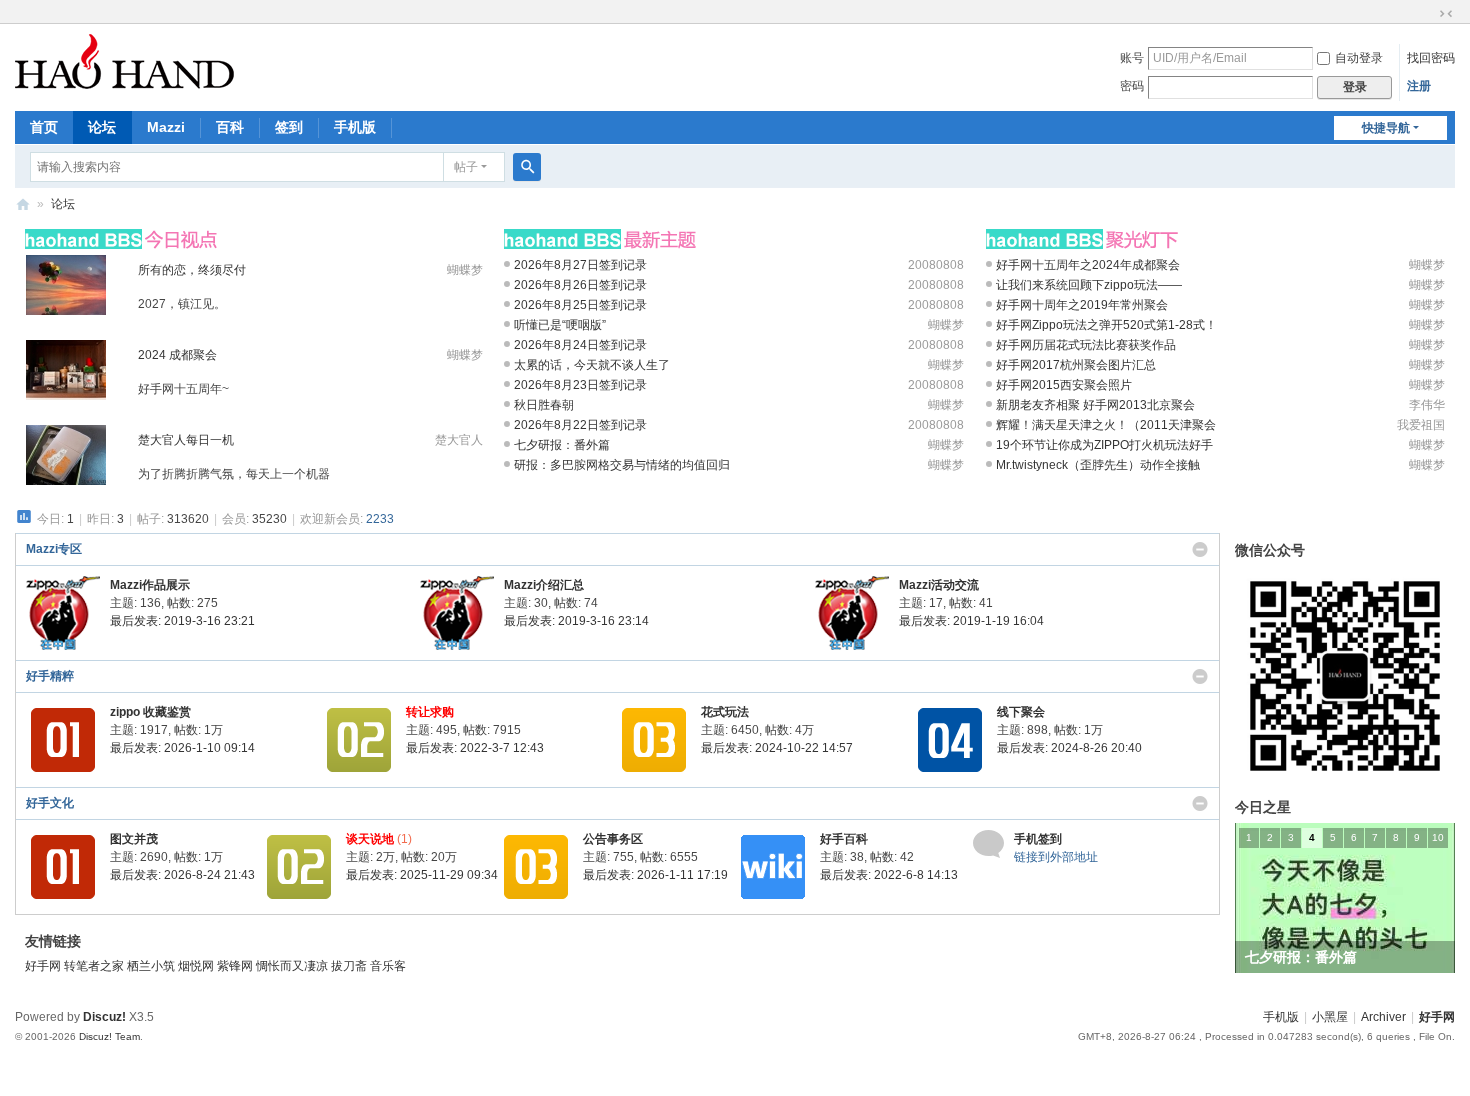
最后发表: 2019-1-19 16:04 (971, 621)
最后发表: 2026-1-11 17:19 (655, 875)
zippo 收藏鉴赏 (150, 712)
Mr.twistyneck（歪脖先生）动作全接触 (1098, 465)
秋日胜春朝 (544, 405)
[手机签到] (988, 843)
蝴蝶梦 (465, 270)
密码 (1132, 86)
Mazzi (166, 127)
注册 (1419, 86)
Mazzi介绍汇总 (544, 585)
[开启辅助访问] (1427, 14)
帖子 (466, 167)
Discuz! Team (109, 1036)
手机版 (355, 127)
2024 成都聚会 (177, 355)
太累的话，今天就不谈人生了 (592, 365)
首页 (44, 127)
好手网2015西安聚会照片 (1064, 385)
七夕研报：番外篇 (562, 445)
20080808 (936, 265)
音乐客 (388, 966)
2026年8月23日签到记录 (580, 385)
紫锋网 (236, 966)
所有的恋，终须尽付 (192, 270)
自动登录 (1359, 58)
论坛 (102, 127)
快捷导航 (1386, 128)
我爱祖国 (1421, 425)
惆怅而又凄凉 (293, 966)
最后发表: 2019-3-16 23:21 (182, 621)
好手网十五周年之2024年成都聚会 (1088, 265)
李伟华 (1427, 405)
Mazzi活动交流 (939, 585)
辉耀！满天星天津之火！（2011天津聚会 (1106, 425)
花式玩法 (725, 712)
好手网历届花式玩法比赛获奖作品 (1086, 345)
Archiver (1383, 1017)
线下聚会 (1021, 712)
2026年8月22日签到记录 (580, 425)
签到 (289, 127)
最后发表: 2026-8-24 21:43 (182, 875)
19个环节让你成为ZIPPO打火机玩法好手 (1104, 445)
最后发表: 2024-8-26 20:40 (1069, 748)
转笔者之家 (95, 966)
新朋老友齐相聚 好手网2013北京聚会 (1095, 405)
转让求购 (430, 712)
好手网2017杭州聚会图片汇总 (1076, 365)
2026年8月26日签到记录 (580, 285)
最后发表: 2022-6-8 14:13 (889, 875)
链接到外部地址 (1056, 857)
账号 (1132, 58)
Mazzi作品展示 (150, 585)
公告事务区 (613, 839)
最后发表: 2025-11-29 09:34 (422, 875)
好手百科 (844, 839)
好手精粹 (50, 676)
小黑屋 (1330, 1017)
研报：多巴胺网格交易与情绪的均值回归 (622, 465)
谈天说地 (370, 839)
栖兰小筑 (152, 966)
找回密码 (1431, 58)
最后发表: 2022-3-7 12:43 (475, 748)
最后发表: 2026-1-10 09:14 (182, 748)
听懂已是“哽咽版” (560, 325)
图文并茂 (134, 839)
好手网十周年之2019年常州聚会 (1082, 305)
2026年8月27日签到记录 (580, 265)
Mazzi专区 (54, 549)
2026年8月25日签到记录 (580, 305)
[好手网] (124, 61)
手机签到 (1038, 839)
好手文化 (50, 803)
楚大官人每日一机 (186, 440)
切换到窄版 (1446, 14)
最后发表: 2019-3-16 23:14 (576, 621)
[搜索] (527, 167)
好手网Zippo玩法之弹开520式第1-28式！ (1106, 325)
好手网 (23, 204)
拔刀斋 (350, 966)
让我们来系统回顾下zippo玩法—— (1089, 285)
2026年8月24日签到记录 (580, 345)
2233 (380, 519)
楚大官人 (459, 440)
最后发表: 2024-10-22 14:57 (777, 748)
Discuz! (104, 1017)
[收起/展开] (1200, 550)
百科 (230, 127)
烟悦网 (197, 966)
